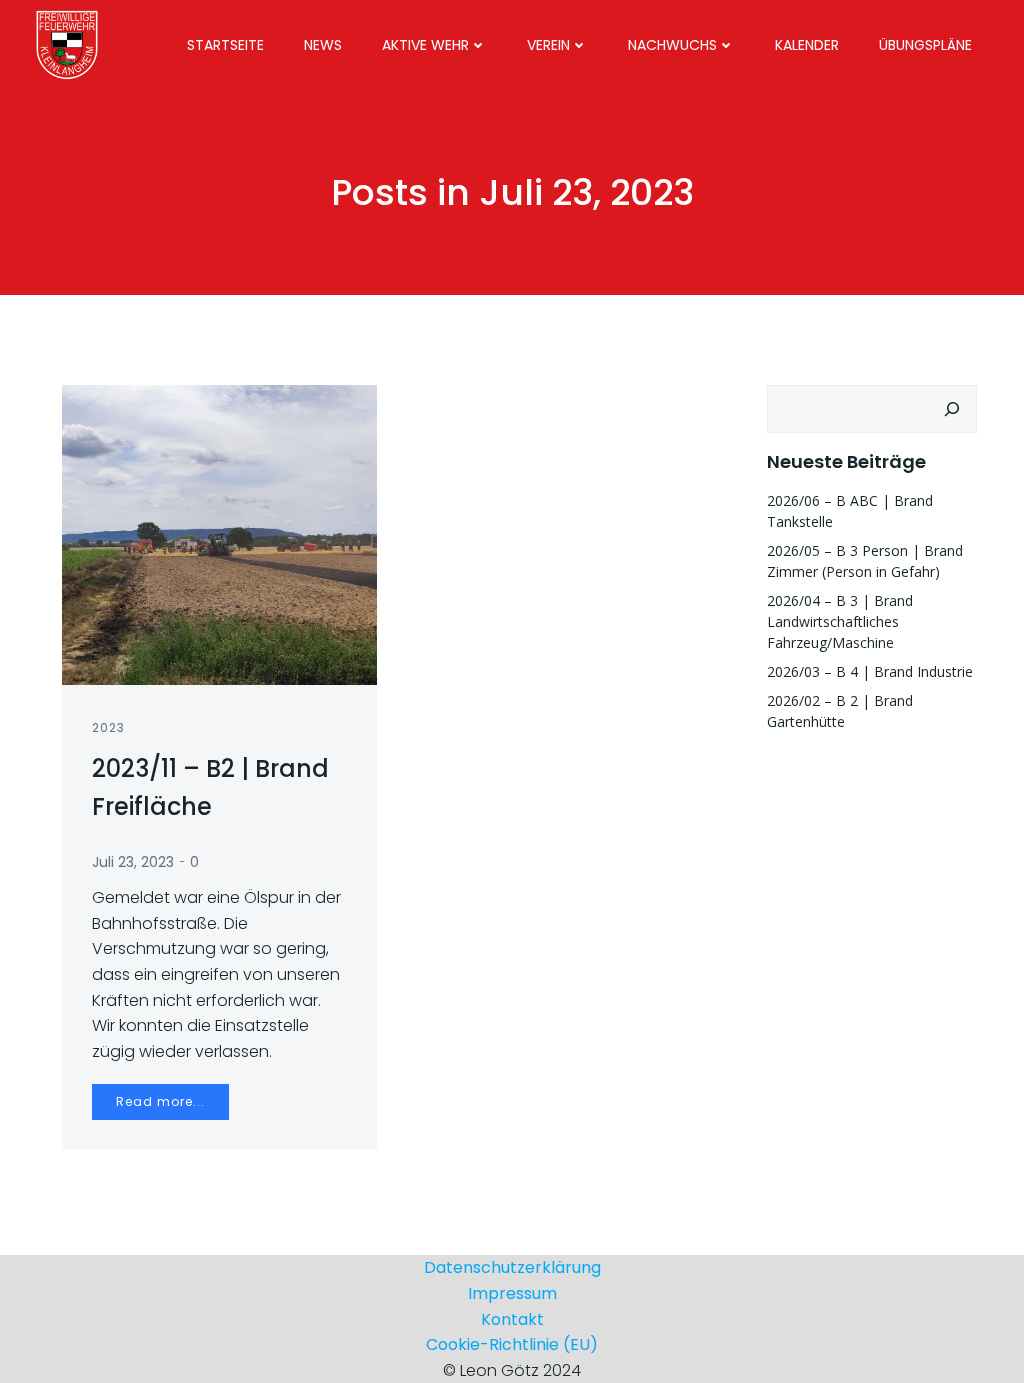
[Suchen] (952, 409)
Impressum (512, 1293)
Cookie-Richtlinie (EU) (512, 1344)
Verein (548, 45)
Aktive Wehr (425, 45)
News (323, 45)
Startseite (225, 45)
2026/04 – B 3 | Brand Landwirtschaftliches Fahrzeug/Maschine (840, 621)
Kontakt (512, 1319)
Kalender (807, 45)
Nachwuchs (672, 45)
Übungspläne (925, 45)
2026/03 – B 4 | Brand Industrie (870, 671)
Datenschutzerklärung (512, 1267)
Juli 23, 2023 (133, 862)
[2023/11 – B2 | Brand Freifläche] (219, 533)
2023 (108, 727)
